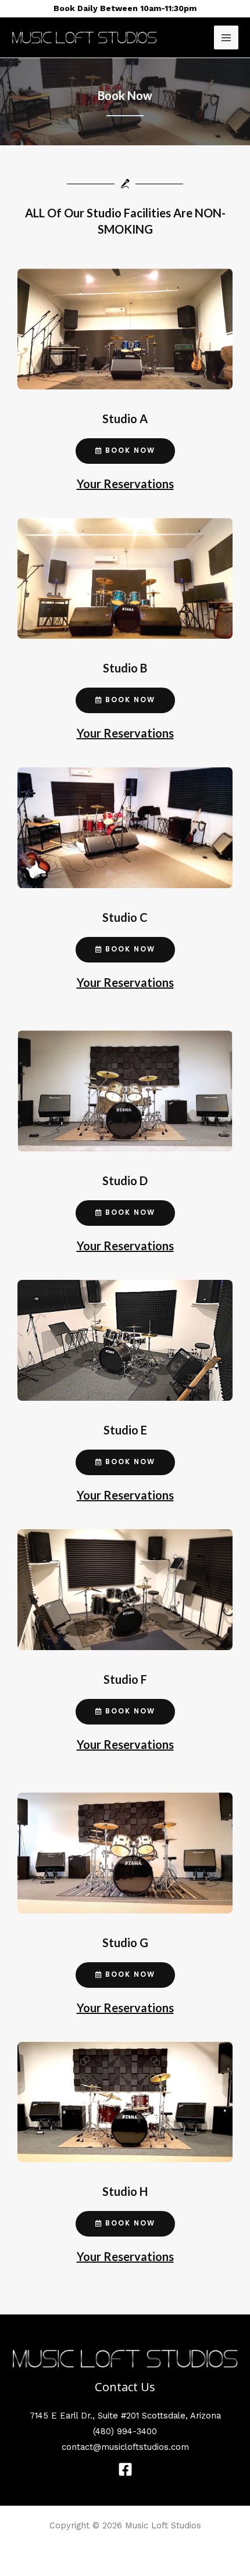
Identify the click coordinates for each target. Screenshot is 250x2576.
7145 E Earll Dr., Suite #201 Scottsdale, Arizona (125, 2416)
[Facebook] (125, 2469)
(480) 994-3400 (125, 2431)
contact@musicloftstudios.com (125, 2447)
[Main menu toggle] (226, 38)
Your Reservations (125, 484)
